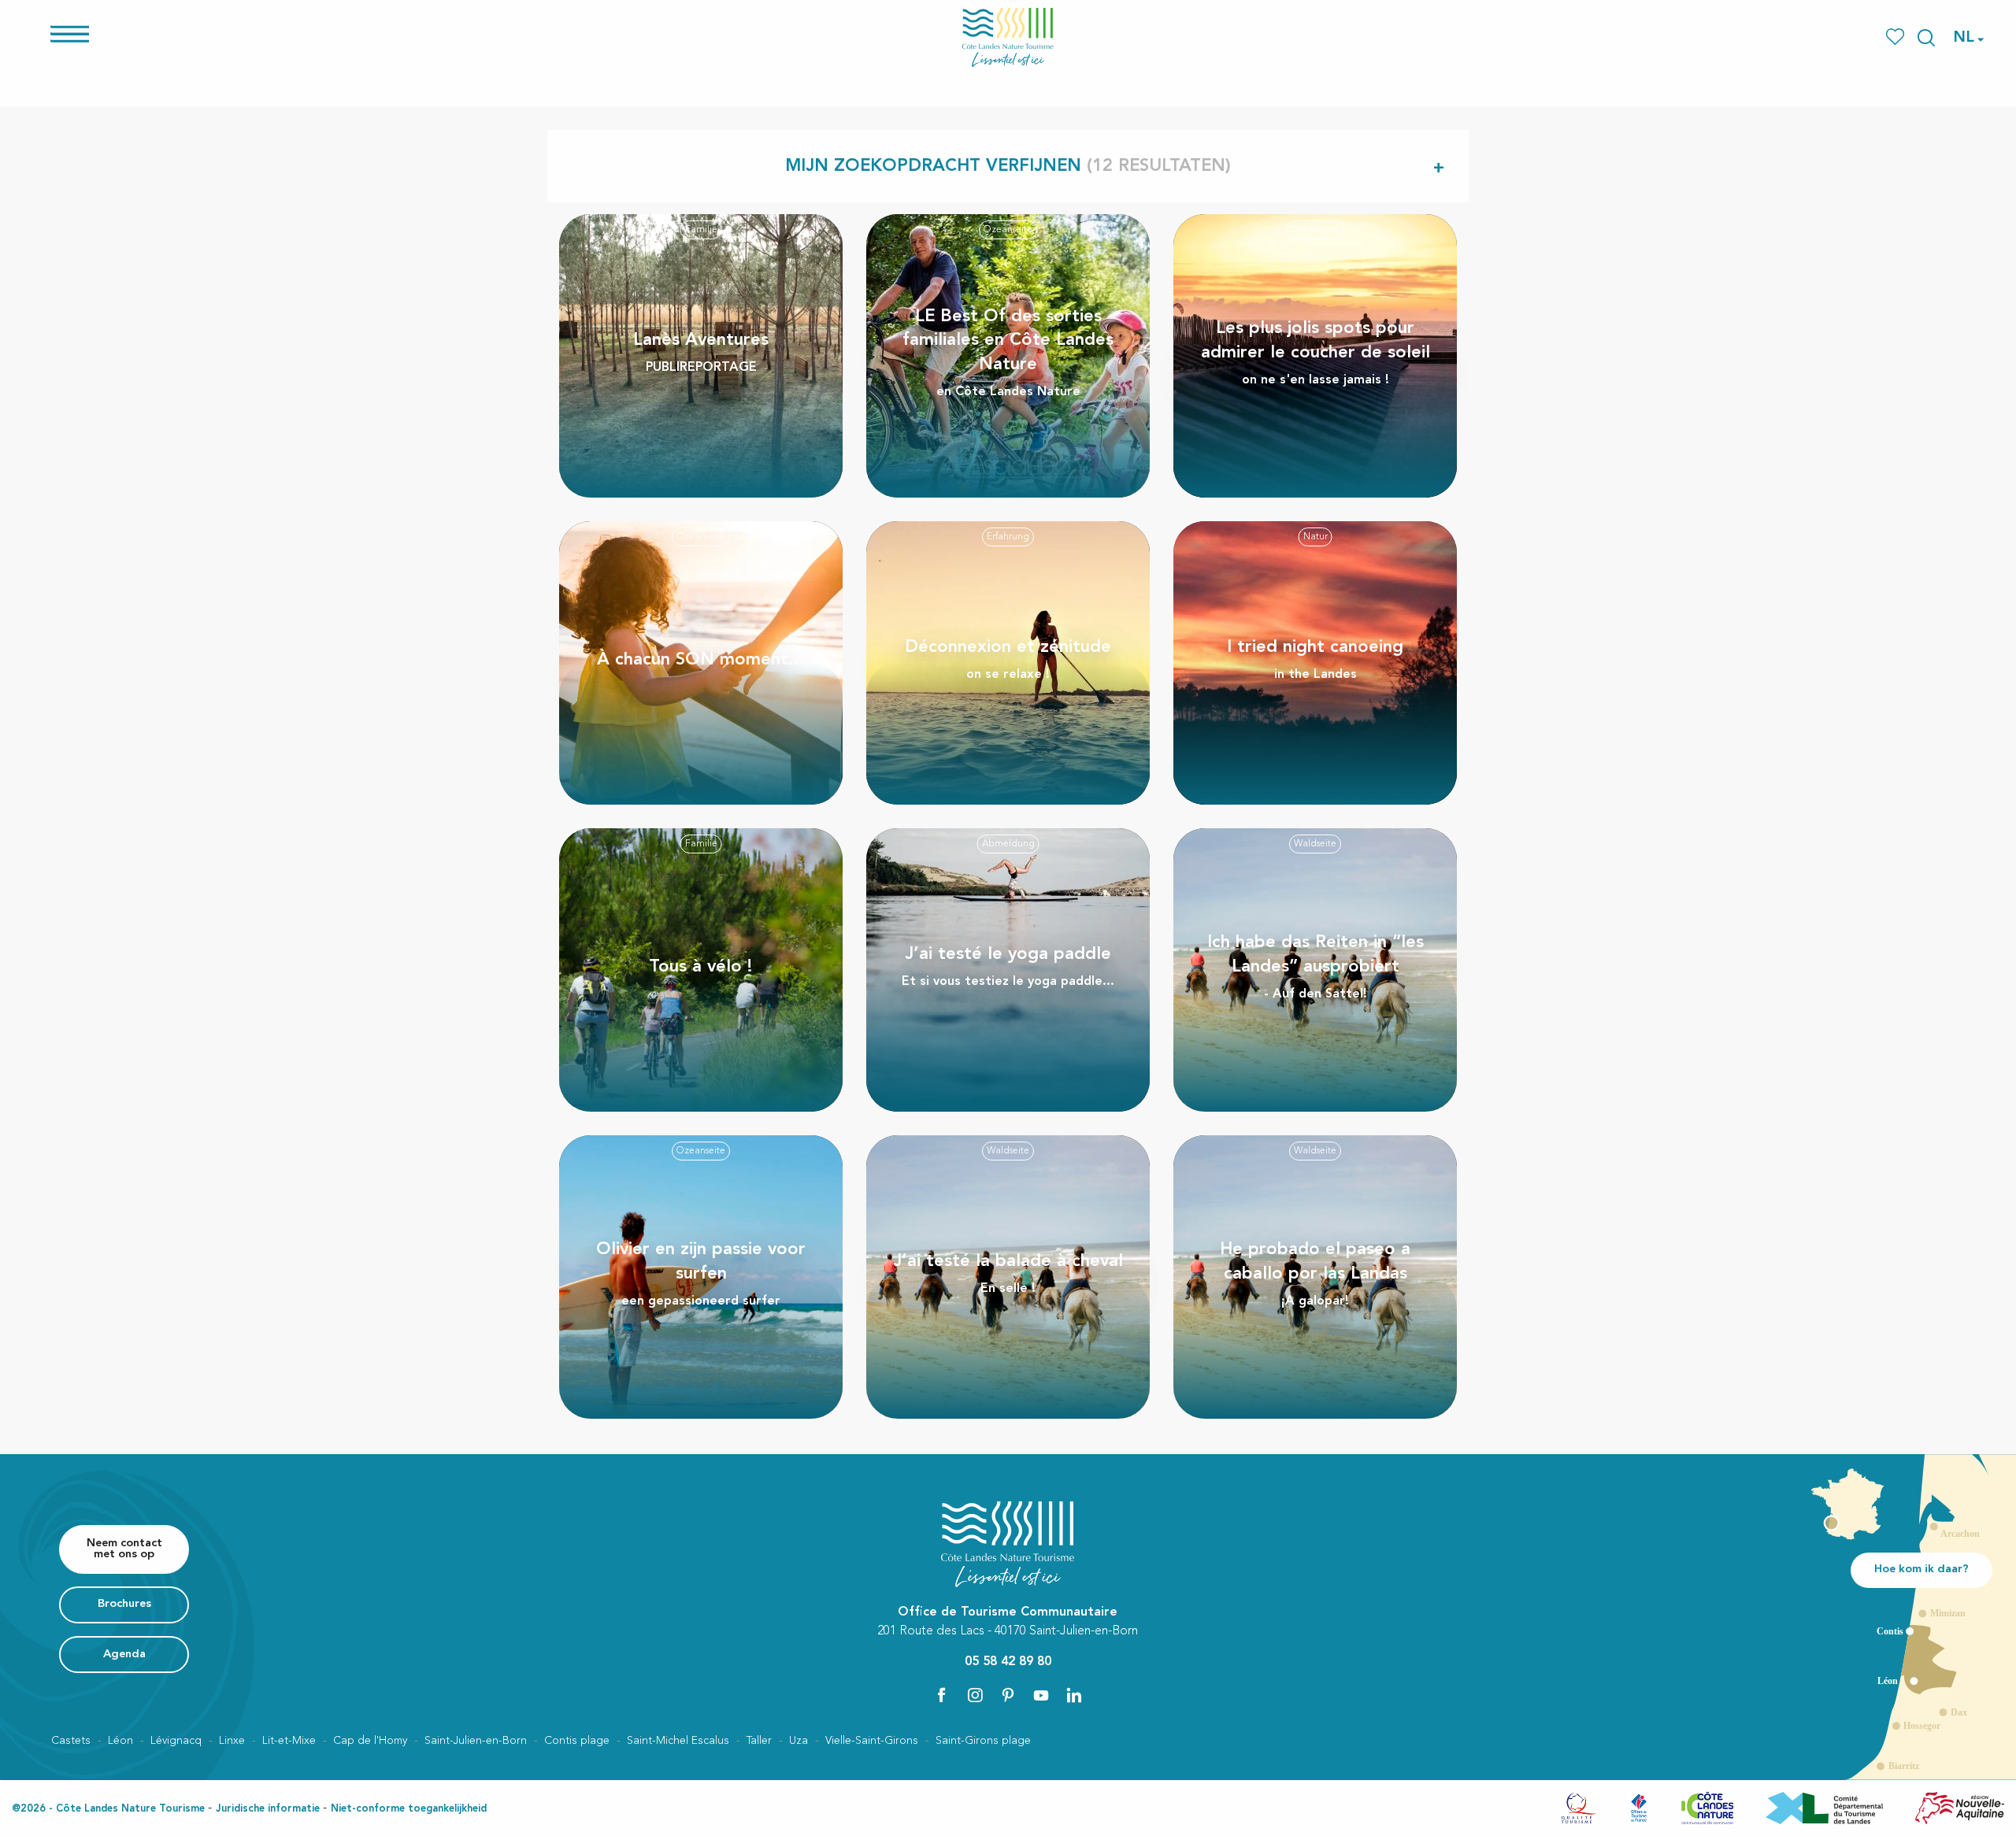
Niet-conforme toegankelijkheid (409, 1809)
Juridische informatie (268, 1809)
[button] (1926, 38)
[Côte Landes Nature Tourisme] (1008, 37)
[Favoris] (1897, 37)
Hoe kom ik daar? (1921, 1569)
